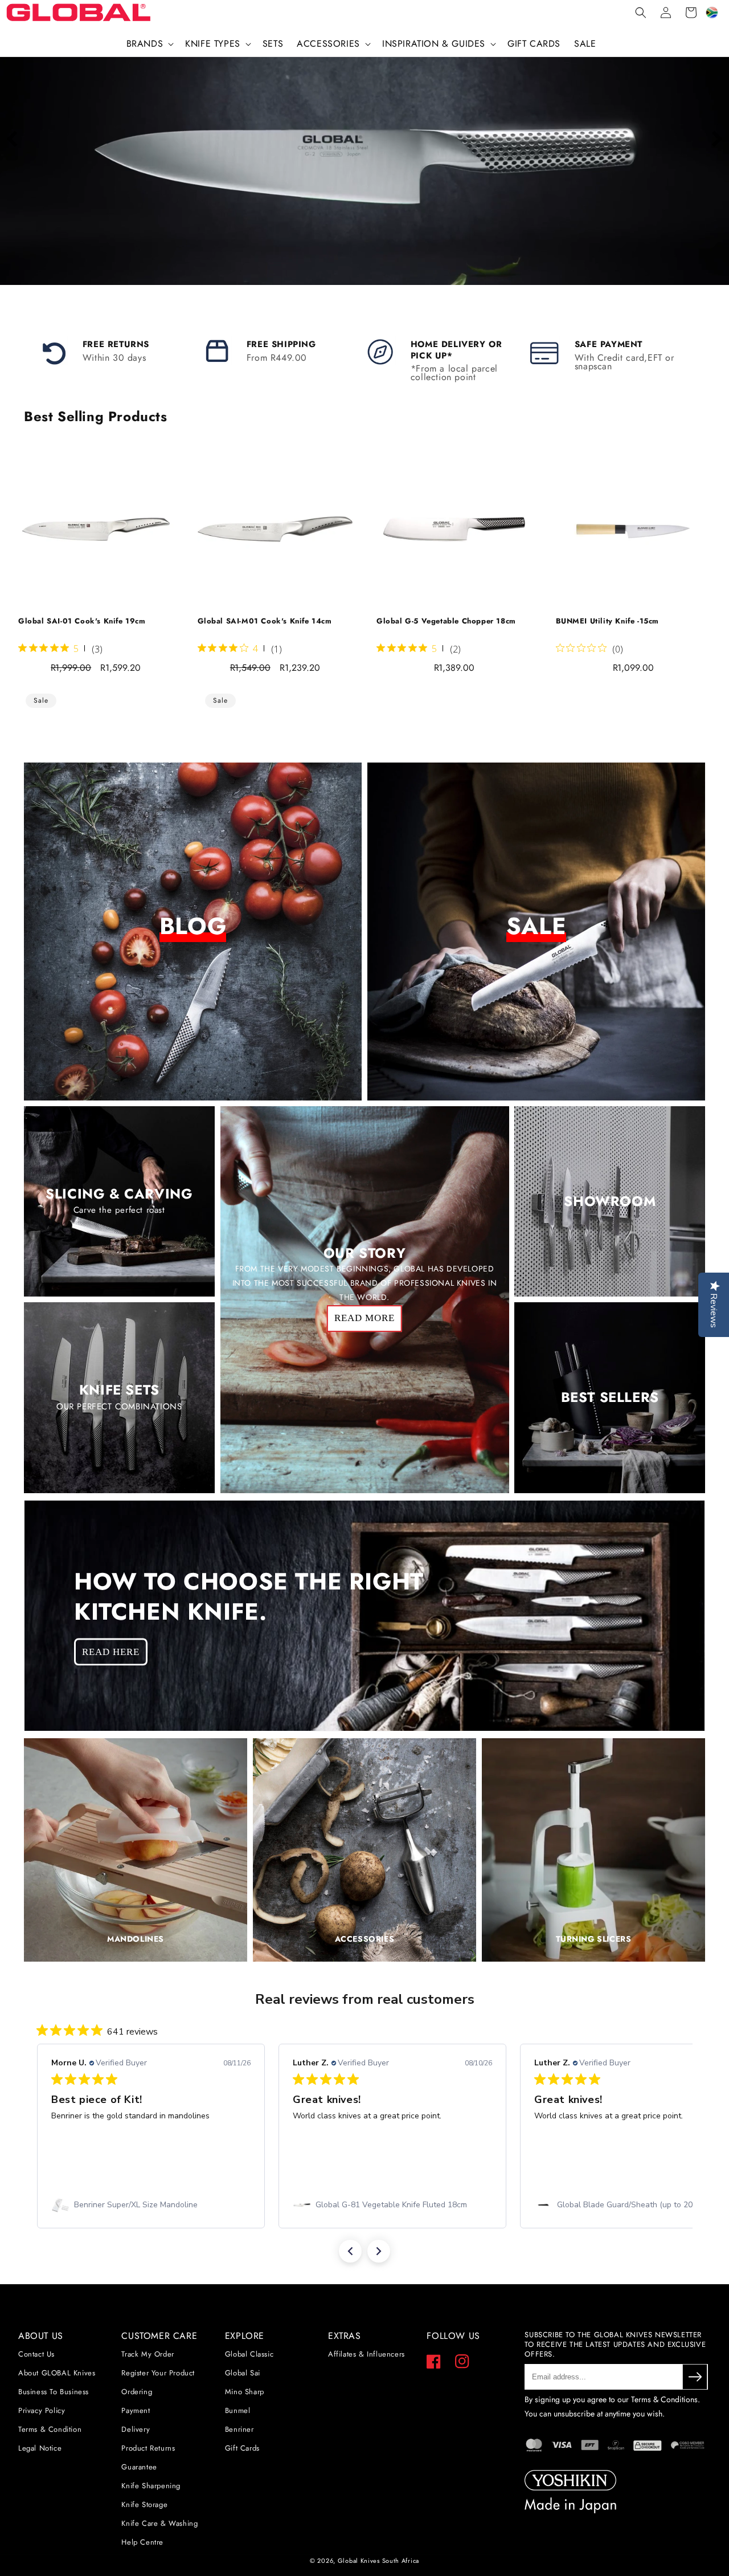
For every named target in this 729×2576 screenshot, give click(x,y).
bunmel (238, 2410)
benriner (239, 2429)
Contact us (36, 2354)
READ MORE (364, 1318)
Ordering (137, 2392)
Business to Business (54, 2392)
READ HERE (111, 1651)
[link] (151, 2205)
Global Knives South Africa (378, 2561)
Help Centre (142, 2542)
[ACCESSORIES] (364, 1959)
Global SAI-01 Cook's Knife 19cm (82, 621)
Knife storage (144, 2504)
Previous (14, 139)
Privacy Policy (42, 2410)
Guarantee (139, 2467)
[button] (149, 44)
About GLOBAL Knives (57, 2373)
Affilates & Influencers (366, 2354)
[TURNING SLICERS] (593, 1959)
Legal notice (40, 2448)
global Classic (249, 2354)
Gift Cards (242, 2448)
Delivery (136, 2429)
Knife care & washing (159, 2523)
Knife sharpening (151, 2486)
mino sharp (245, 2392)
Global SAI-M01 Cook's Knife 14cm (265, 621)
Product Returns (148, 2448)
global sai (243, 2373)
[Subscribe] (695, 2377)
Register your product (158, 2373)
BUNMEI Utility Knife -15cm (608, 621)
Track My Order (148, 2354)
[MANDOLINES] (136, 1959)
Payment (136, 2410)
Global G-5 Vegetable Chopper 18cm (446, 621)
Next (715, 139)
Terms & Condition (50, 2429)
